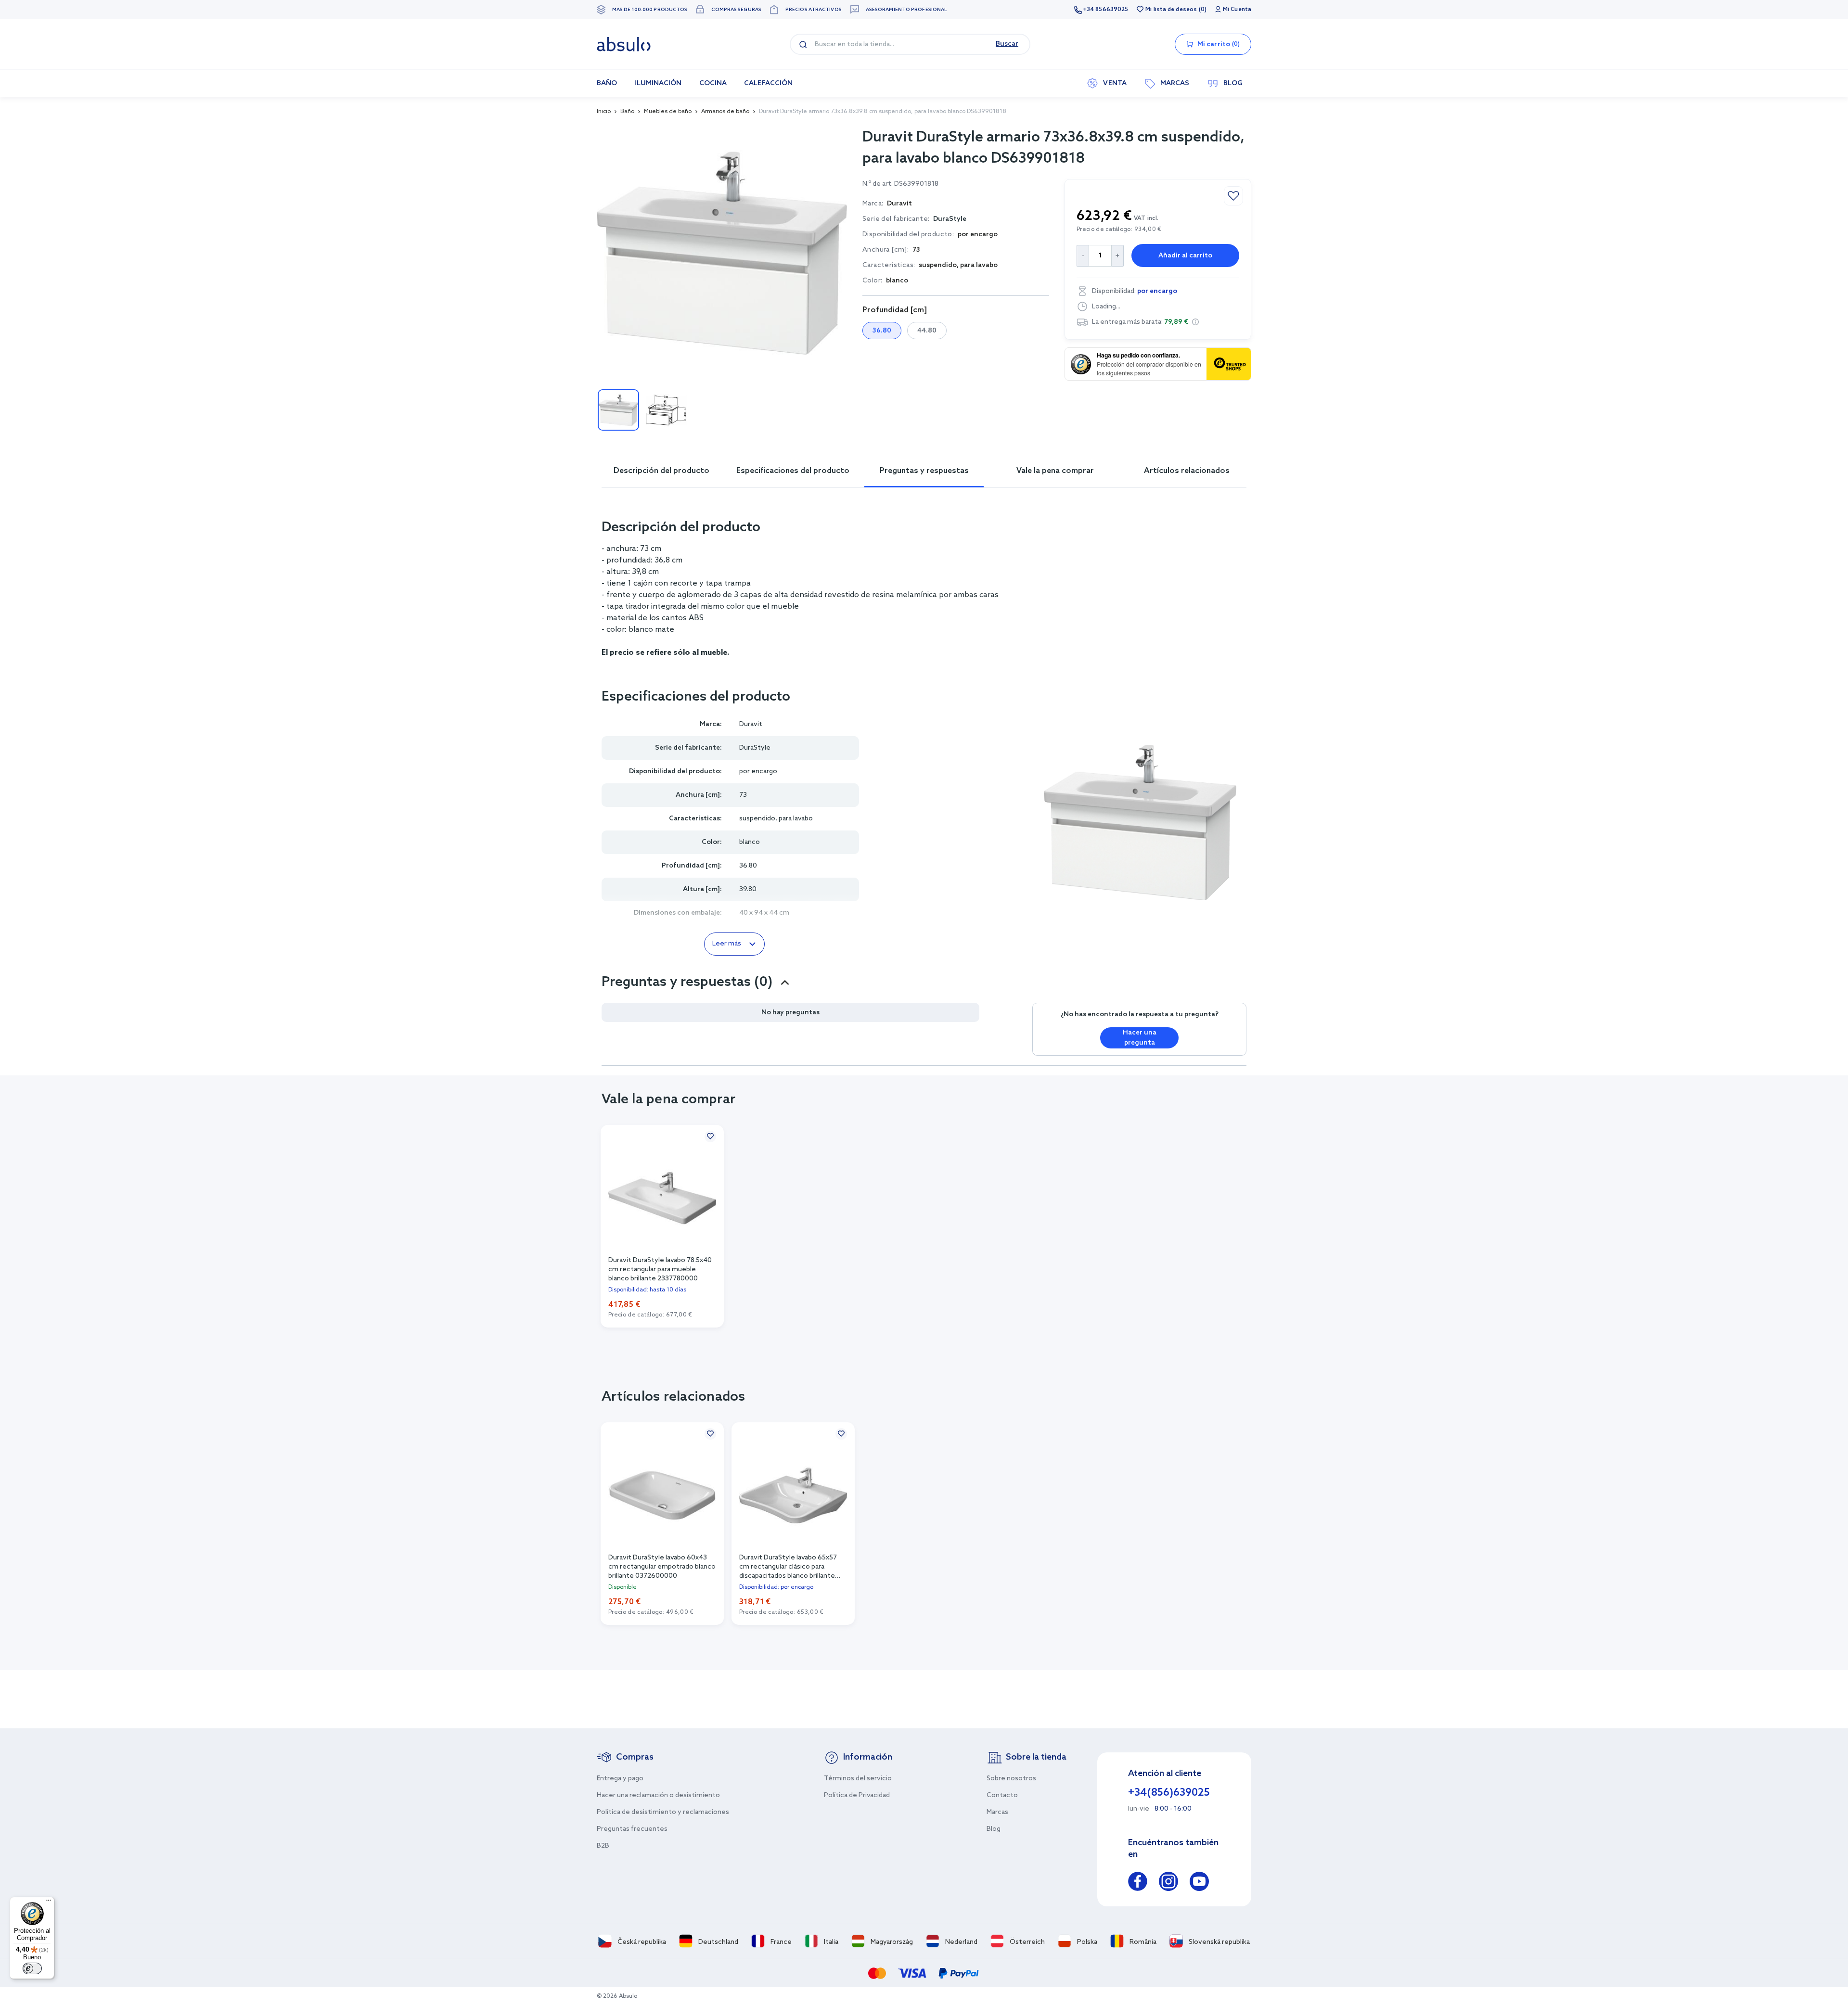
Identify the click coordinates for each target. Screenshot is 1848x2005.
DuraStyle (950, 219)
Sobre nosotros (1011, 1779)
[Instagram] (1168, 1883)
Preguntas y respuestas (924, 471)
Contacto (1002, 1795)
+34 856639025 (1105, 10)
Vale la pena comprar (1055, 471)
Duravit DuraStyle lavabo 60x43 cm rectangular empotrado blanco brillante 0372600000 (662, 1566)
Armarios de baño (725, 112)
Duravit (751, 724)
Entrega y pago (620, 1779)
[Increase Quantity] (1118, 256)
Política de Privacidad (857, 1795)
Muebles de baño (668, 112)
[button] (1195, 322)
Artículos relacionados (1187, 471)
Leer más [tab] (727, 944)
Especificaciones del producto (793, 471)
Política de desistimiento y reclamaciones (663, 1812)
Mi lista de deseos (1171, 10)
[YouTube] (1199, 1883)
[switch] (32, 1968)
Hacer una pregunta (1140, 1038)
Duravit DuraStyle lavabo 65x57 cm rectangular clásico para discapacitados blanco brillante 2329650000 (788, 1566)
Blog (994, 1829)
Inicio (604, 112)
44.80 (927, 331)
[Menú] (49, 1903)
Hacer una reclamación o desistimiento (658, 1795)
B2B (603, 1846)
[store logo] (624, 44)
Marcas (997, 1812)
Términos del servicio (858, 1779)
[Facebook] (1138, 1883)
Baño (627, 112)
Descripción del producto (661, 471)
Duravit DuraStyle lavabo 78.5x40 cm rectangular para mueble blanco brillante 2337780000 (660, 1269)
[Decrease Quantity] (1083, 256)
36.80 (882, 331)
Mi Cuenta (1237, 10)
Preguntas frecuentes (632, 1829)
